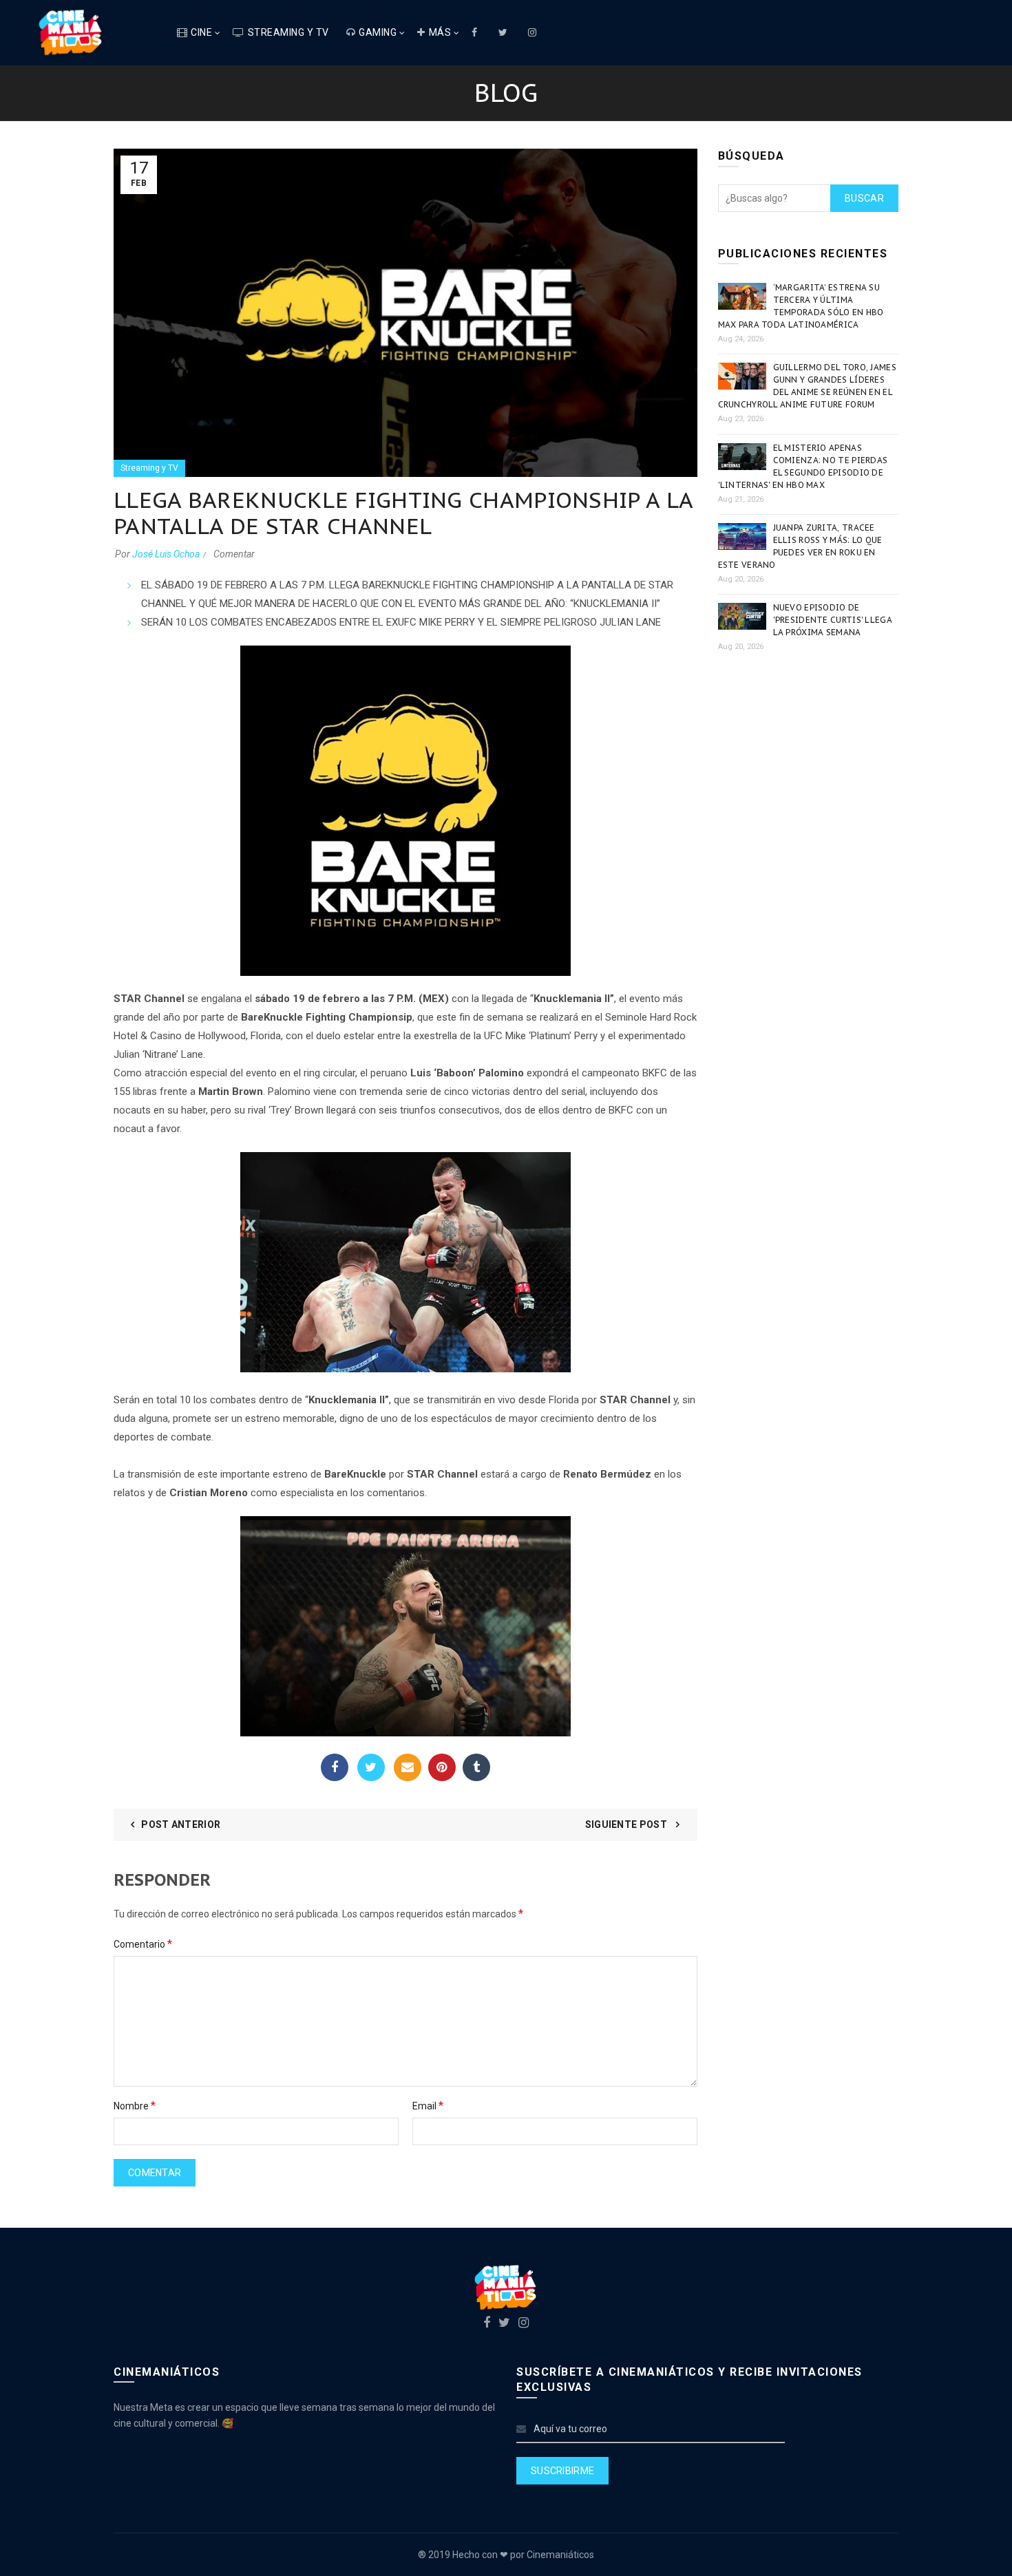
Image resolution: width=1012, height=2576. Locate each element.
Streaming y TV (288, 32)
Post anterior (181, 1824)
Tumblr (476, 1767)
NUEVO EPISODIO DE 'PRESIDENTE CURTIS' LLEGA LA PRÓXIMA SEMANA (833, 620)
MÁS (440, 32)
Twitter (371, 1767)
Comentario (143, 1944)
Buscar (864, 198)
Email (408, 1767)
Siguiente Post (628, 1824)
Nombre (135, 2106)
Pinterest (442, 1767)
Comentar (234, 554)
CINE (201, 32)
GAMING (378, 32)
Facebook (335, 1767)
